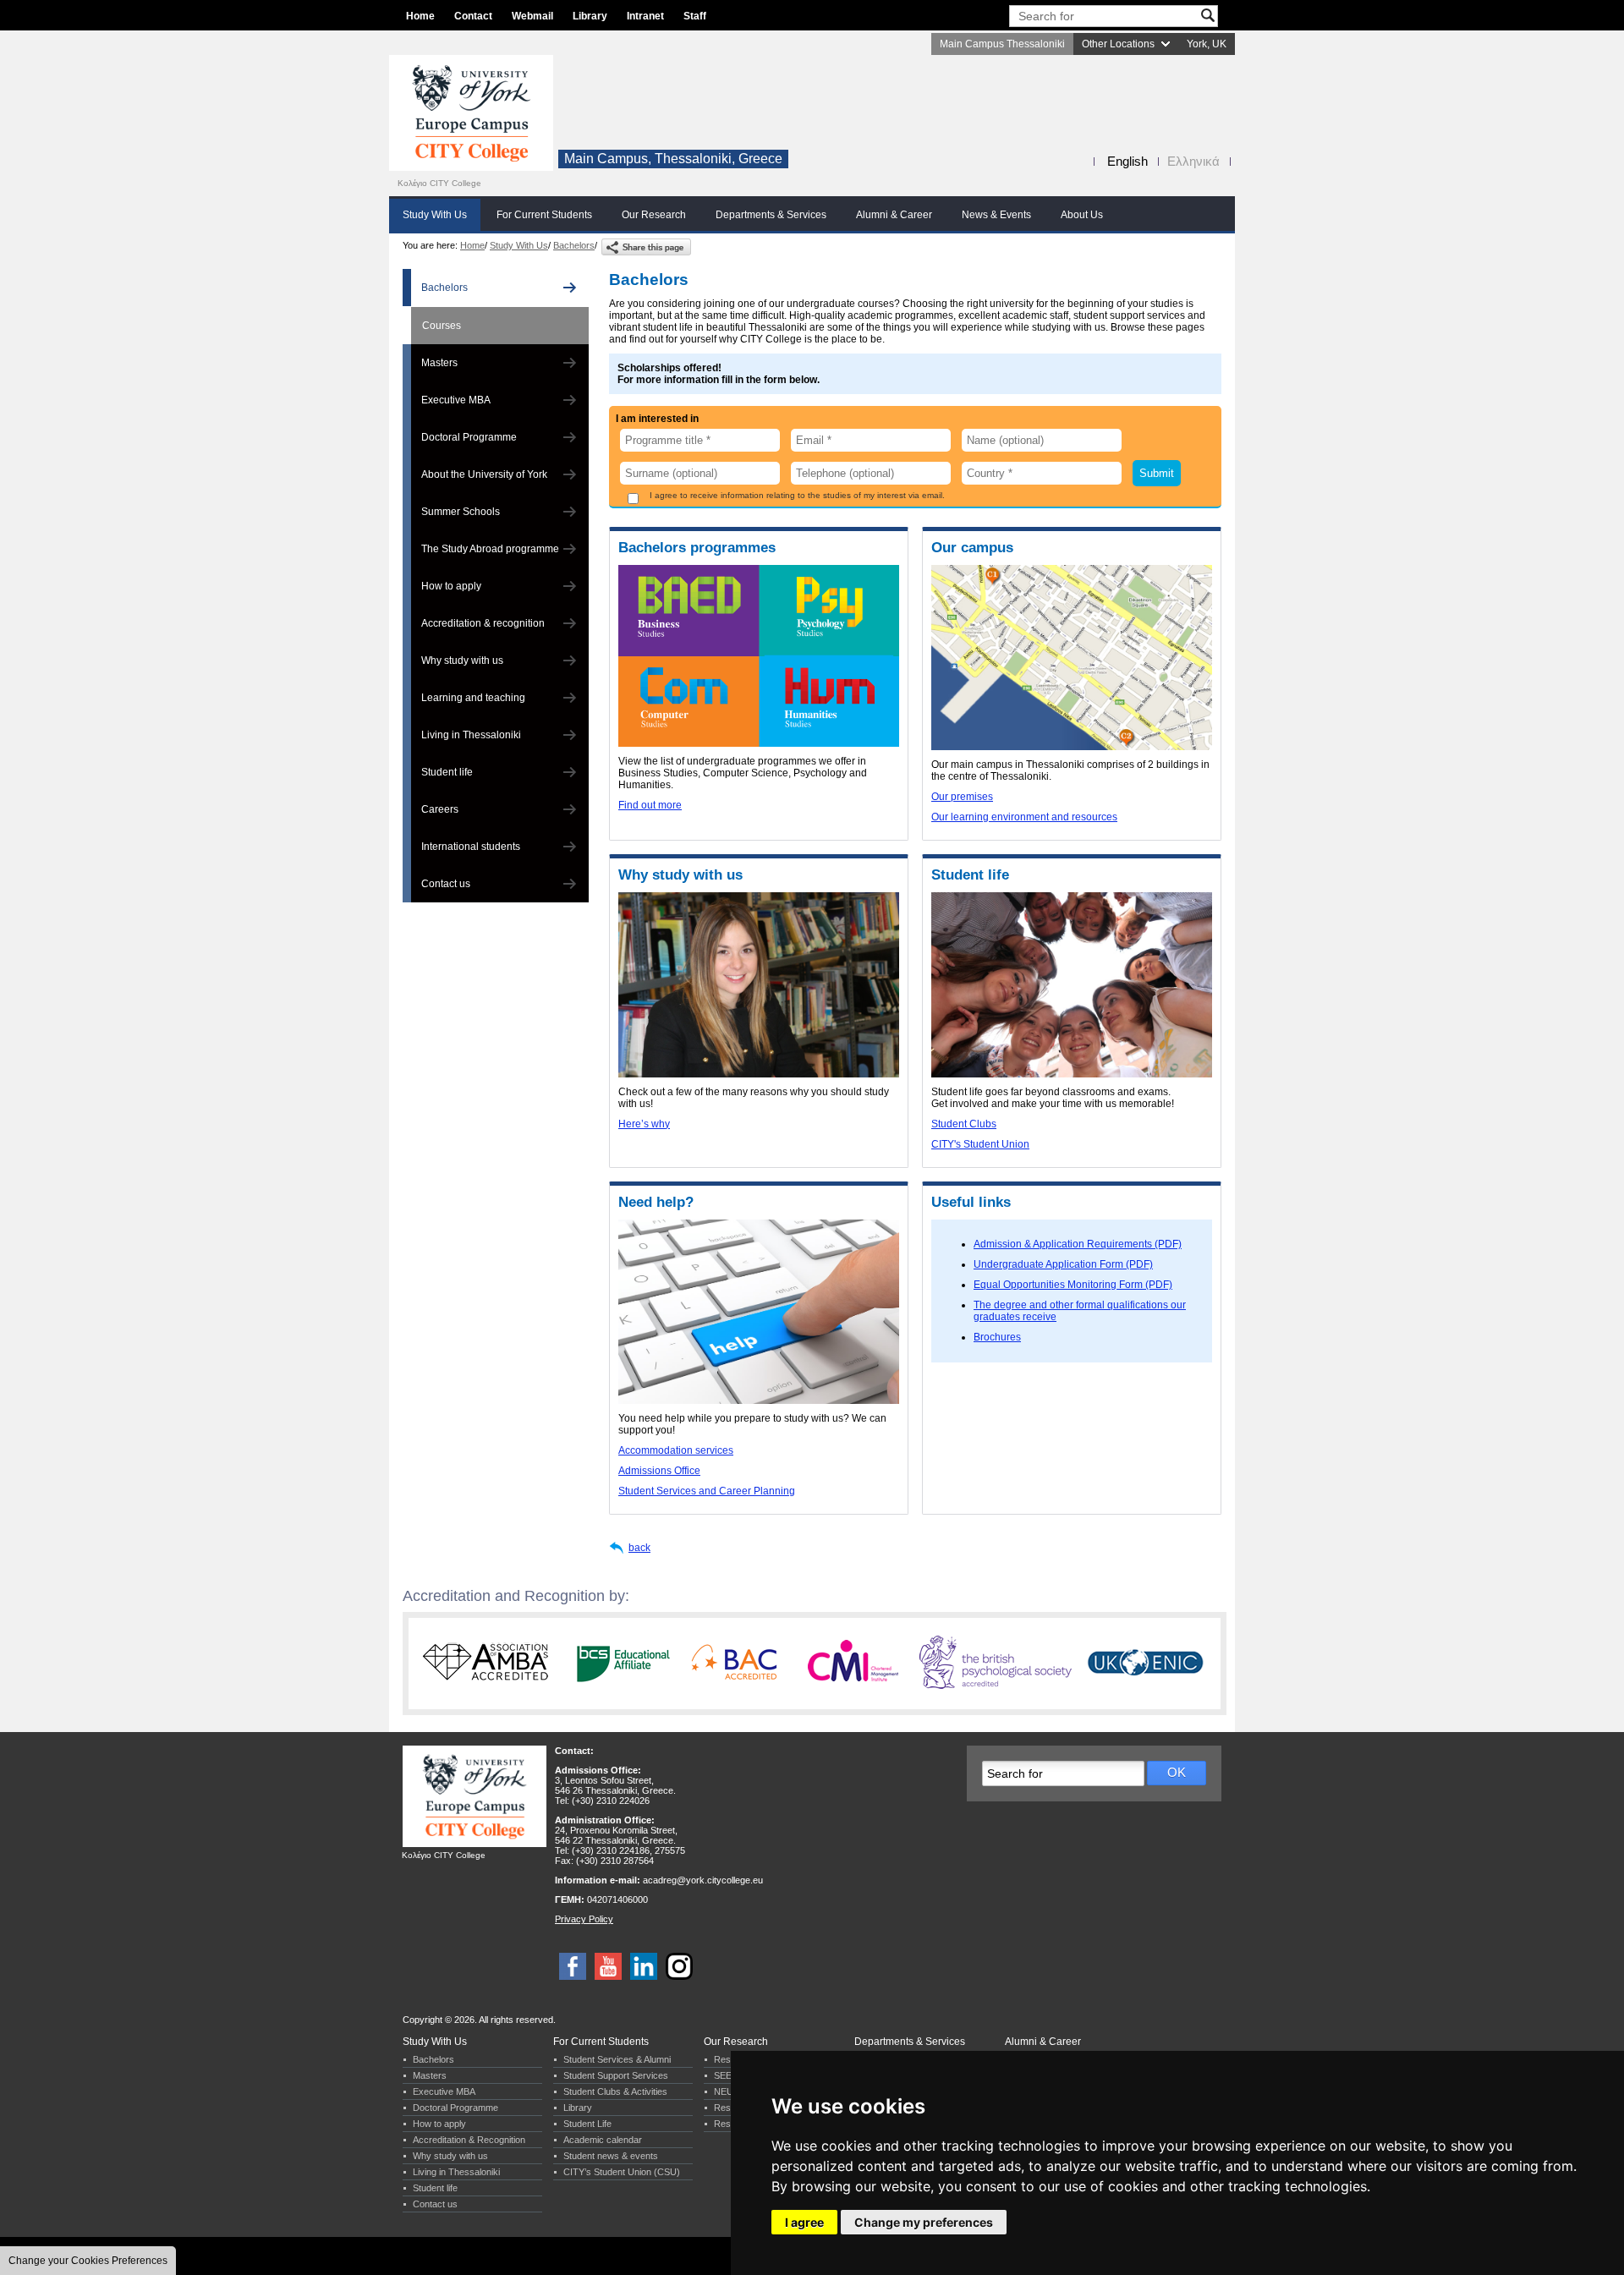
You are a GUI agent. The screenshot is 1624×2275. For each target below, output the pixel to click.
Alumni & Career (894, 215)
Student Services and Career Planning (707, 1491)
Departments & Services (771, 215)
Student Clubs (964, 1124)
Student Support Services (616, 2075)
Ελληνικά (1193, 161)
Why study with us (462, 661)
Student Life (587, 2124)
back (639, 1548)
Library (590, 16)
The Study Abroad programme (490, 549)
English (1127, 161)
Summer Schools (461, 512)
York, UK (1207, 44)
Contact (473, 16)
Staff (695, 16)
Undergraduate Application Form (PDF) (1063, 1264)
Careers (440, 809)
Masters (439, 363)
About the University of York (484, 474)
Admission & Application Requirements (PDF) (1078, 1244)
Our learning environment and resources (1024, 817)
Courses (442, 326)
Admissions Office (659, 1471)
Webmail (532, 16)
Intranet (645, 16)
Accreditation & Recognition (469, 2140)
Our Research (654, 215)
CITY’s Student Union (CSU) (622, 2172)
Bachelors (574, 245)
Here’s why (644, 1124)
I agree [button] (804, 2222)
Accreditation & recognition (483, 623)
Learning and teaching (473, 698)
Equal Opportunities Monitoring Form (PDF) (1073, 1285)
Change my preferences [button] (924, 2222)
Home (420, 16)
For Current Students (544, 215)
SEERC (730, 2075)
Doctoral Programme (469, 437)
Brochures (997, 1337)
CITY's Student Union (980, 1144)
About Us (1082, 215)
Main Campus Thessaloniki (1002, 44)
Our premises (962, 797)
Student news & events (611, 2156)
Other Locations (1118, 44)
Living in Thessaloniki (471, 735)
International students (471, 847)
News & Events (996, 215)
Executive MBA (456, 400)
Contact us (446, 884)
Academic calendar (603, 2140)
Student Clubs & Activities (615, 2091)
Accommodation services (676, 1450)
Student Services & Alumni (617, 2059)
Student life (447, 772)
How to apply (451, 586)
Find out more (650, 805)
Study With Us (435, 215)
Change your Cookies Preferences (88, 2261)
